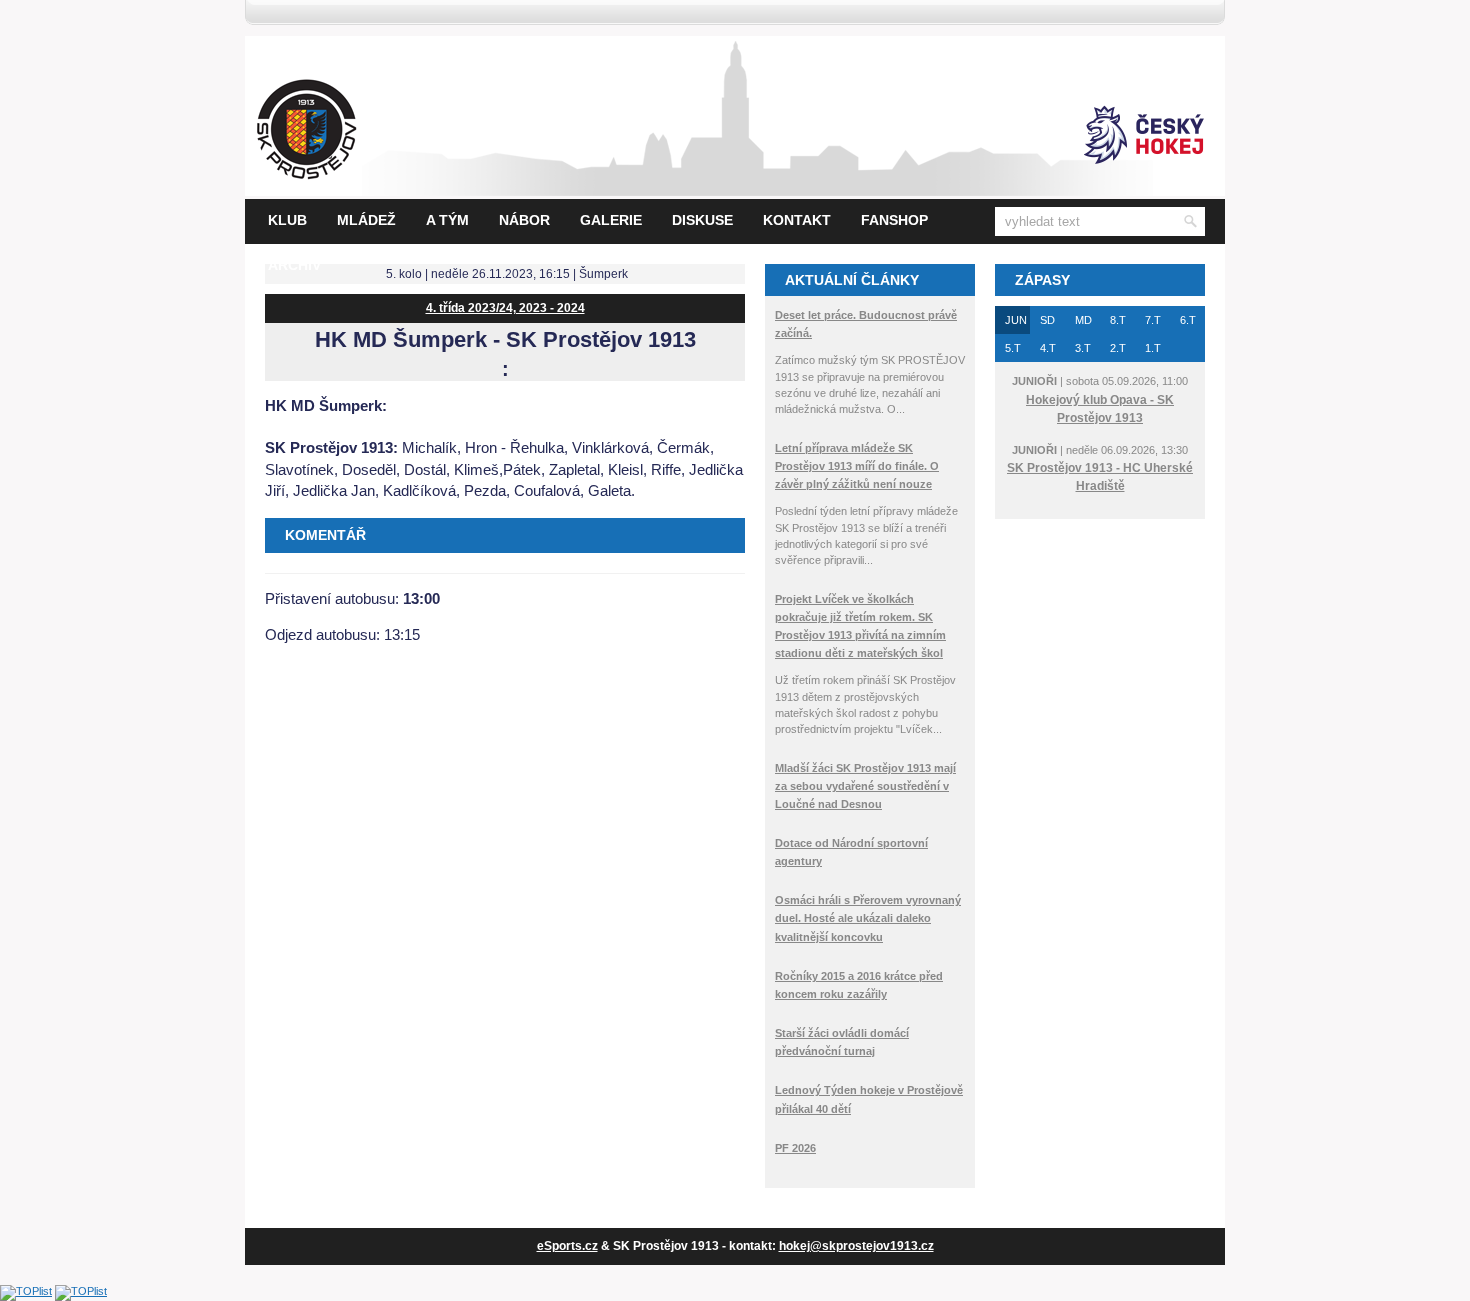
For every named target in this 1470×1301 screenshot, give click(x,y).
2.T (1118, 348)
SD (1047, 320)
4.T (1048, 348)
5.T (1013, 348)
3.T (1083, 348)
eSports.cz (567, 1246)
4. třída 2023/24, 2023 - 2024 (505, 308)
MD (1083, 320)
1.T (1153, 348)
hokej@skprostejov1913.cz (856, 1246)
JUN (1016, 320)
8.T (1118, 320)
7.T (1153, 320)
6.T (1188, 320)
